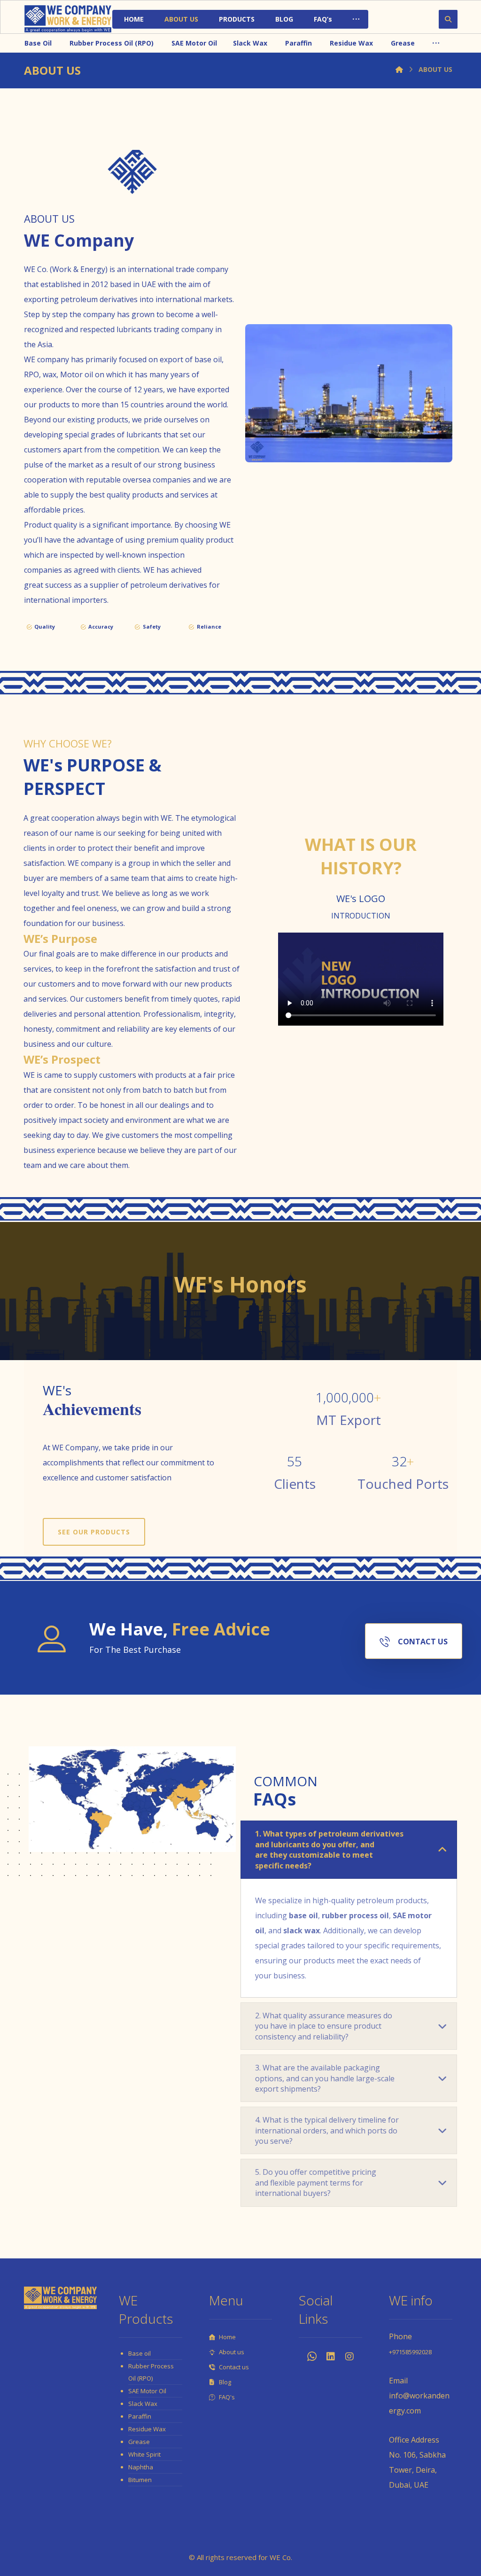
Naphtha (141, 2467)
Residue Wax (147, 2429)
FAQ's (227, 2397)
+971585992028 (410, 2352)
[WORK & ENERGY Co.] (68, 19)
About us (232, 2352)
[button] (356, 19)
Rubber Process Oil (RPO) (151, 2372)
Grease (139, 2442)
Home (227, 2337)
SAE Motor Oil (147, 2391)
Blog (225, 2382)
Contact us (234, 2367)
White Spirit (144, 2454)
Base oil (140, 2353)
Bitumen (140, 2480)
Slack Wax (143, 2404)
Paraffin (140, 2416)
